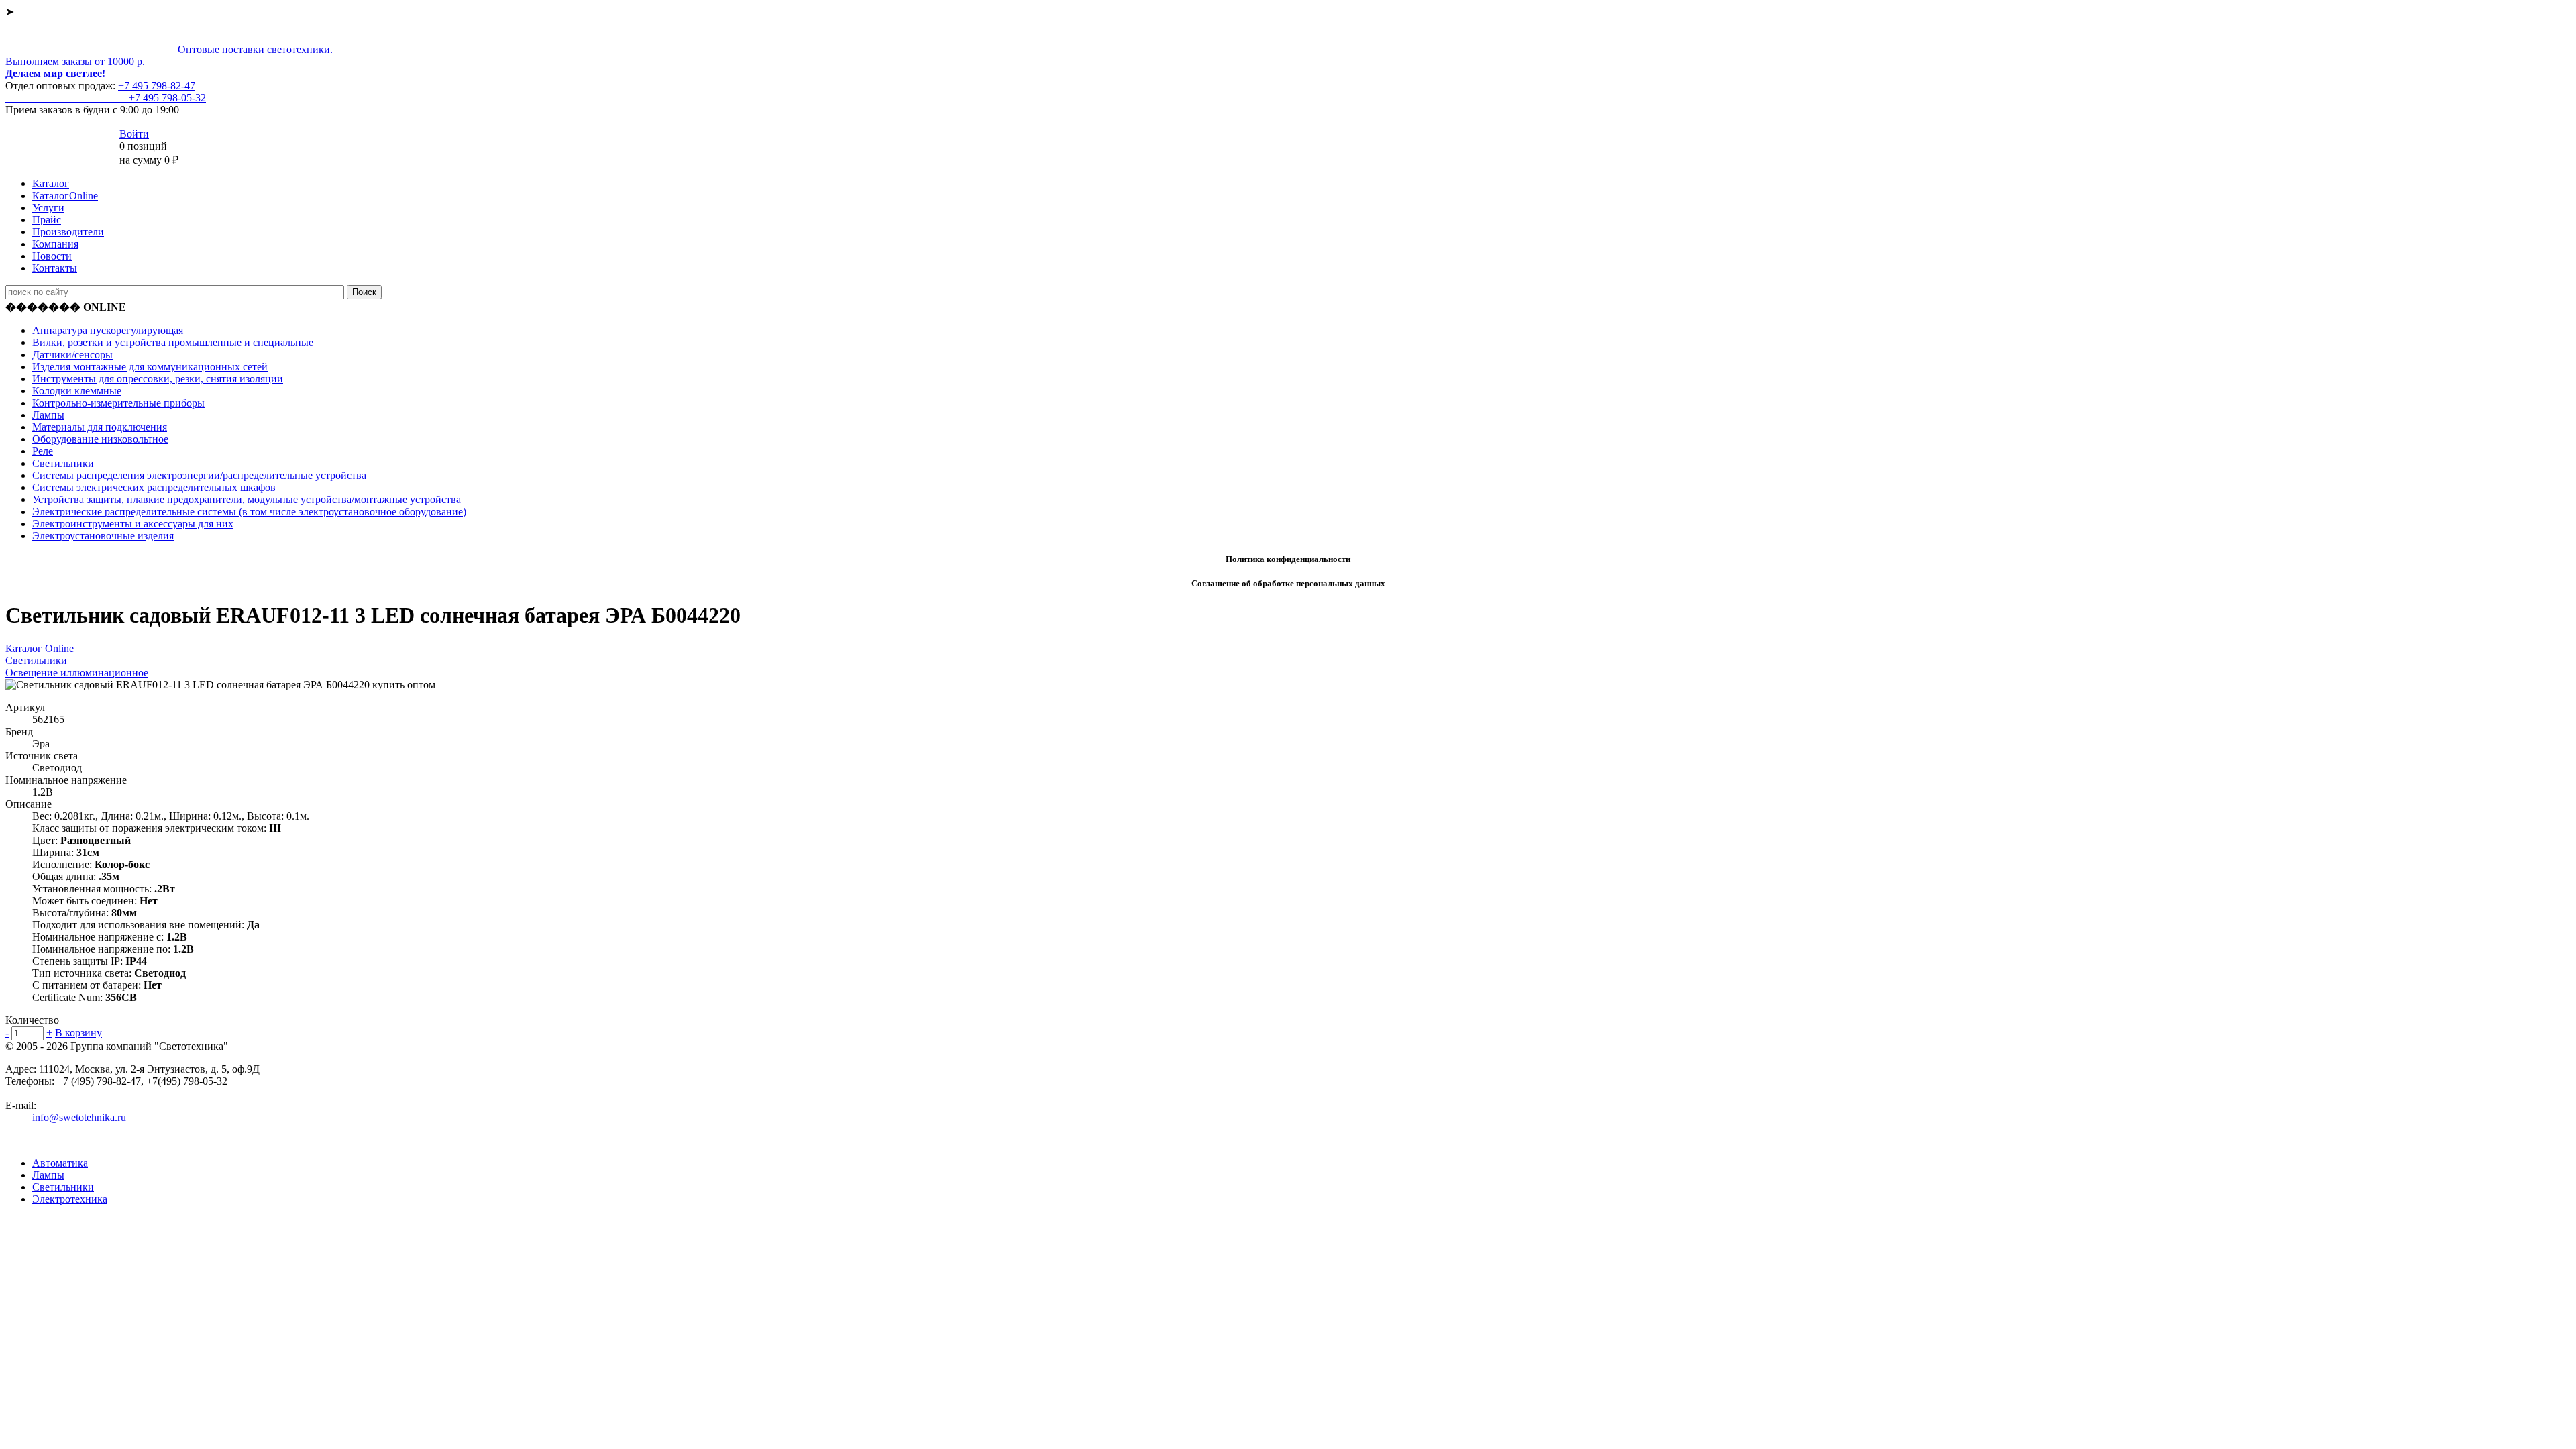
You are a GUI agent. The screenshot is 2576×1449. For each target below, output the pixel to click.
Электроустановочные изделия (103, 536)
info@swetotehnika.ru (79, 1117)
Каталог (51, 183)
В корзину (78, 1033)
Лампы (48, 415)
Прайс (47, 220)
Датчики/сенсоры (72, 355)
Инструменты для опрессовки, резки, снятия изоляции (158, 379)
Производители (68, 232)
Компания (55, 244)
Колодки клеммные (77, 391)
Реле (43, 451)
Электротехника (70, 1199)
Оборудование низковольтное (100, 439)
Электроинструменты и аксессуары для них (133, 524)
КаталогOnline (65, 196)
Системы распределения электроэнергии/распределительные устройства (199, 475)
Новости (52, 256)
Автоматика (60, 1163)
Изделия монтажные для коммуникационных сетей (150, 367)
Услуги (48, 208)
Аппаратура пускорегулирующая (108, 330)
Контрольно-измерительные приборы (118, 403)
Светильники (63, 463)
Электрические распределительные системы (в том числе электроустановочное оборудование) (249, 512)
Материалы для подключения (100, 427)
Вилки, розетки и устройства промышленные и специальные (173, 342)
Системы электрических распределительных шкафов (154, 487)
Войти (134, 134)
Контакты (55, 268)
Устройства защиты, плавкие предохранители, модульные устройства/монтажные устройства (247, 499)
